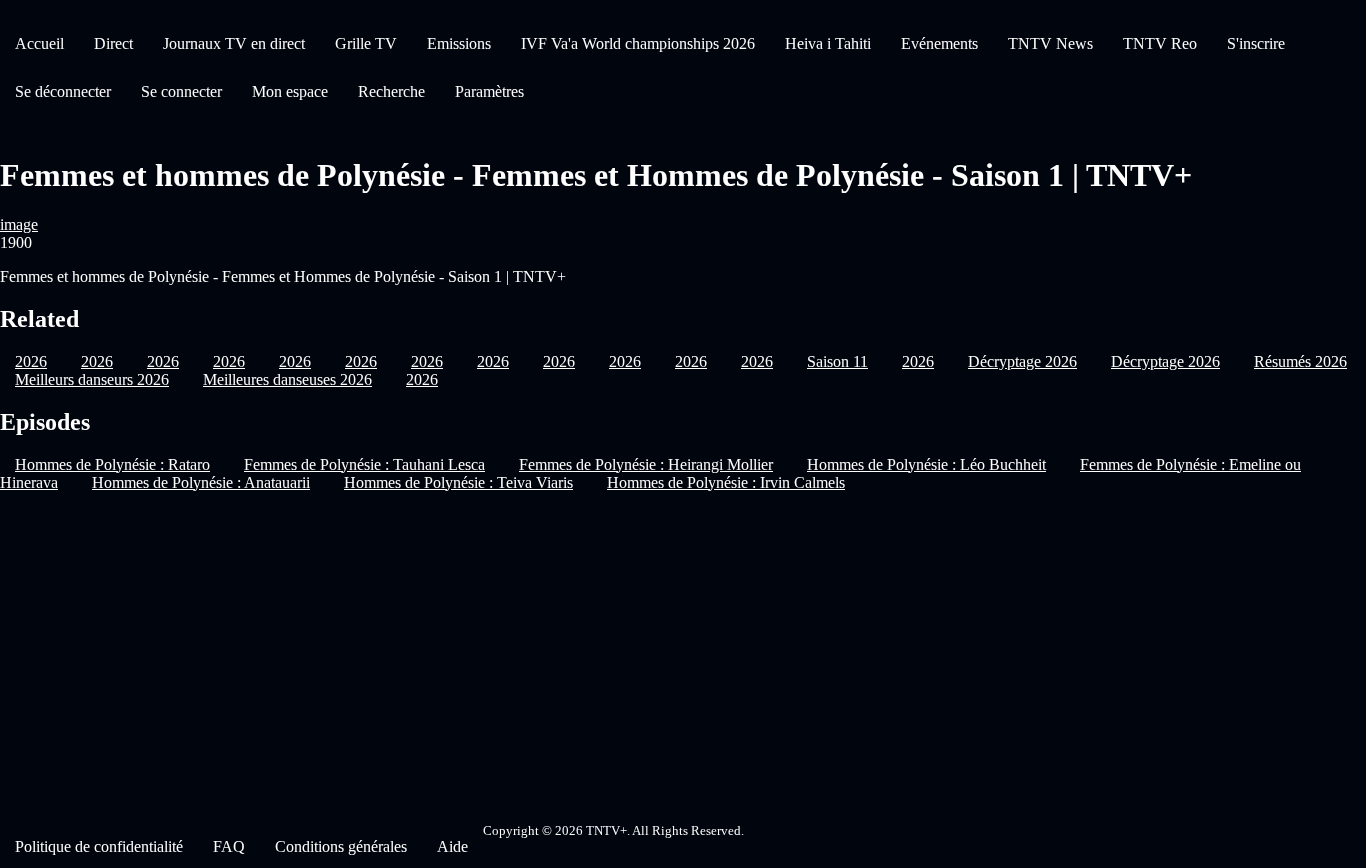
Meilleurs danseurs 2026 (92, 379)
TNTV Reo (1160, 43)
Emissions (459, 43)
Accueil (39, 43)
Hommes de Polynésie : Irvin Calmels (726, 482)
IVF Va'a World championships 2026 (638, 43)
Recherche (391, 91)
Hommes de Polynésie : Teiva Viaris (458, 482)
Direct (113, 43)
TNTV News (1050, 43)
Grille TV (366, 43)
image (19, 224)
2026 (493, 361)
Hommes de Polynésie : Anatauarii (201, 482)
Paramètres (489, 91)
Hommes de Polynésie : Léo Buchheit (926, 464)
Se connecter (181, 91)
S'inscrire (1256, 43)
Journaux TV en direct (234, 43)
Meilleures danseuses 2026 (287, 379)
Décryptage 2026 (1022, 361)
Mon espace (290, 91)
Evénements (939, 43)
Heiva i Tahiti (828, 43)
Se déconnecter (63, 91)
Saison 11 (837, 361)
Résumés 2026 (1300, 361)
